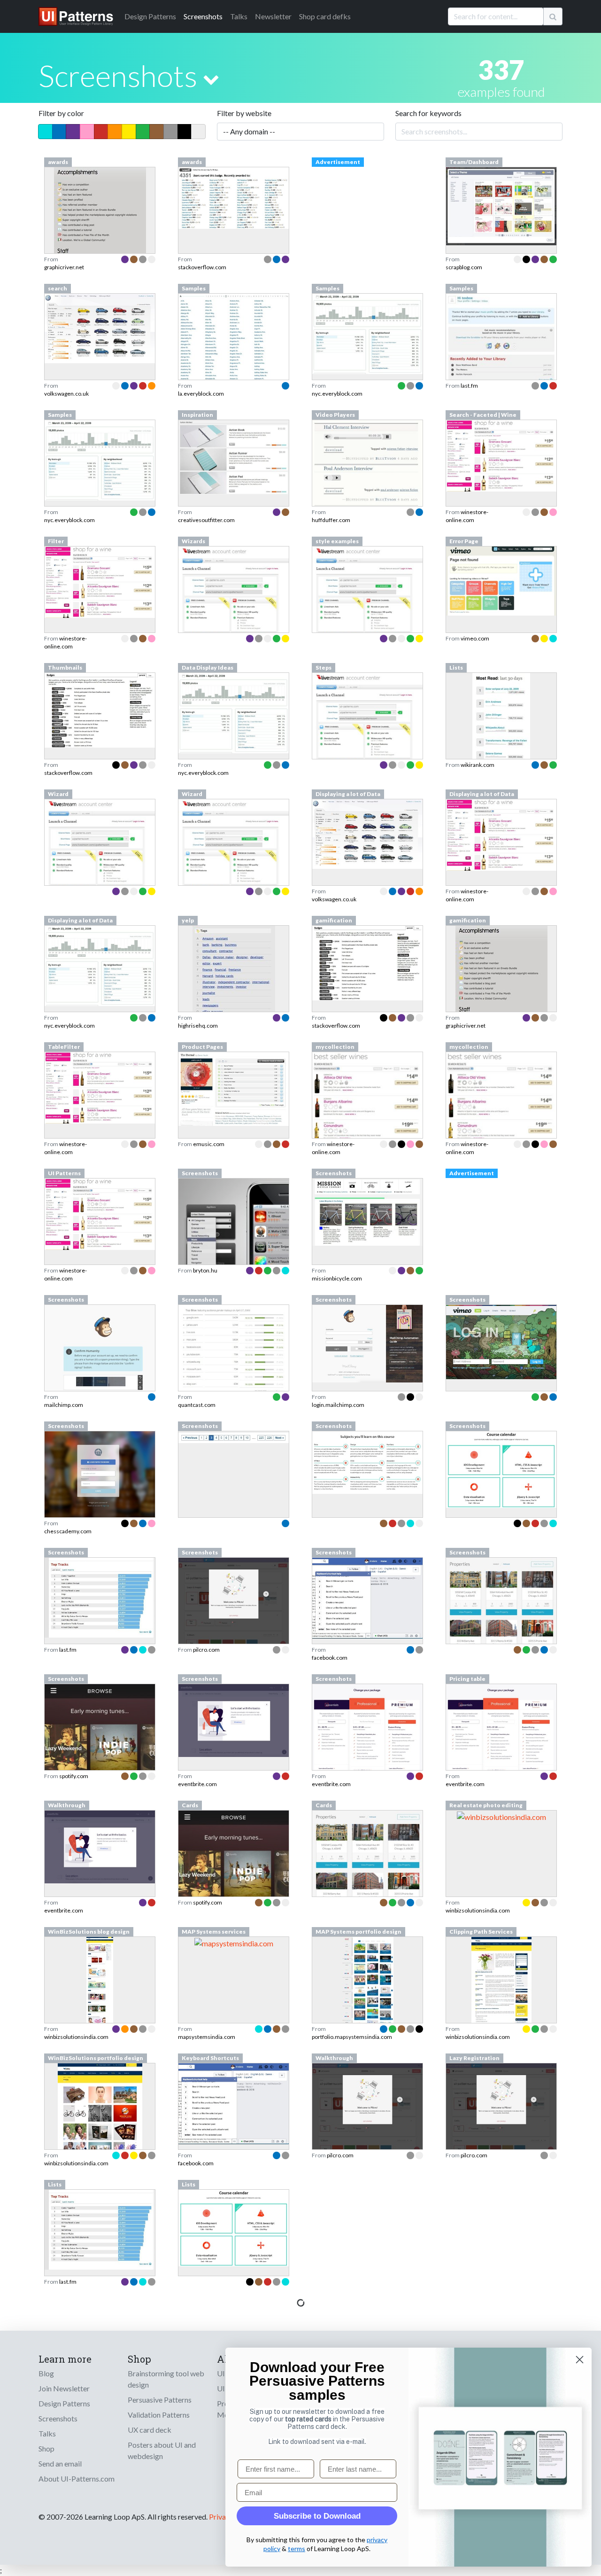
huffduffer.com (331, 520)
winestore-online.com (467, 516)
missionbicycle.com (337, 1278)
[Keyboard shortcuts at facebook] (234, 2103)
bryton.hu (205, 1270)
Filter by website (244, 113)
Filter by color (61, 113)
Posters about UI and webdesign (162, 2450)
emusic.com (209, 1144)
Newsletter (273, 16)
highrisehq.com (198, 1026)
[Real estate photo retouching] (501, 1816)
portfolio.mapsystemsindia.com (352, 2037)
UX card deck (150, 2430)
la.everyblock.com (201, 394)
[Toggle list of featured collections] (211, 79)
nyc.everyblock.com (337, 394)
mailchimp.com (64, 1405)
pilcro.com (206, 1650)
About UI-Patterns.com (77, 2478)
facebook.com (330, 1658)
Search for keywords (428, 113)
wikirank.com (478, 765)
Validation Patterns (159, 2415)
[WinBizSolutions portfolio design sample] (100, 2133)
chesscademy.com (68, 1531)
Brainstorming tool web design (166, 2379)
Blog (46, 2373)
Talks (239, 16)
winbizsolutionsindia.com (478, 1910)
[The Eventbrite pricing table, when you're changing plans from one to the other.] (501, 1732)
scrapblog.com (464, 267)
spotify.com (74, 1776)
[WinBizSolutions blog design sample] (100, 2006)
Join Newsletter (64, 2388)
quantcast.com (197, 1405)
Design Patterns (64, 2403)
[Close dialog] (580, 2360)
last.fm (469, 386)
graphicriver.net (64, 267)
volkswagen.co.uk (66, 394)
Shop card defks (325, 16)
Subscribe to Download (317, 2516)
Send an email (60, 2463)
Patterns (150, 16)
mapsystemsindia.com (207, 2037)
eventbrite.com (197, 1784)
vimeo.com (475, 638)
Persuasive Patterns (160, 2400)
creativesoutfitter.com (206, 520)
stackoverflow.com (202, 267)
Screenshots (203, 16)
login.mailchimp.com (338, 1405)
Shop (46, 2448)
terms (297, 2549)
